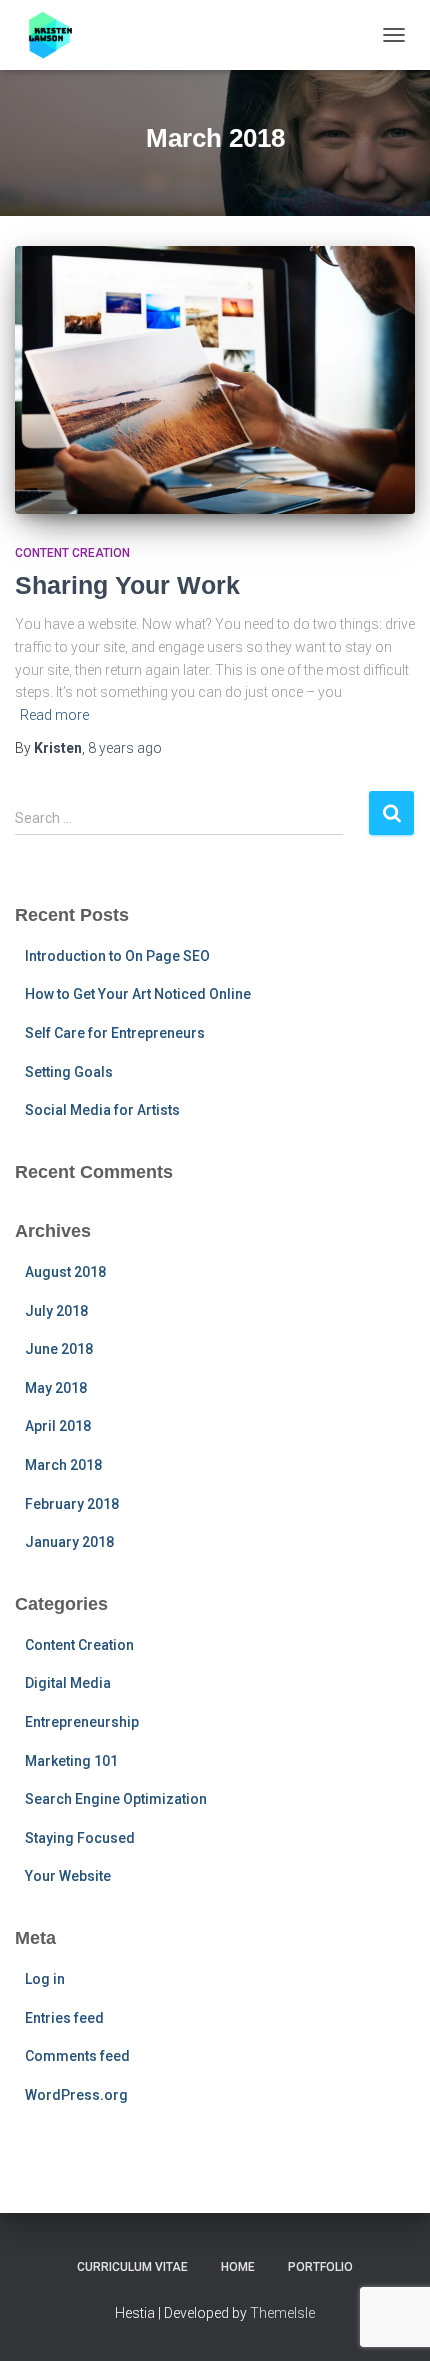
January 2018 (69, 1542)
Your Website (68, 1876)
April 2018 (58, 1426)
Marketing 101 (71, 1761)
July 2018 (56, 1311)
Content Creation (72, 553)
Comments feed (77, 2056)
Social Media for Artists (102, 1110)
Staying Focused (80, 1838)
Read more (54, 715)
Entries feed (64, 2018)
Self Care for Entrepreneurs (115, 1033)
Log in (45, 1979)
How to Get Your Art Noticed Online (138, 994)
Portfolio (320, 2267)
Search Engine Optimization (116, 1799)
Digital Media (68, 1683)
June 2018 (59, 1349)
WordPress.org (76, 2095)
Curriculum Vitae (132, 2267)
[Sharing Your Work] (215, 380)
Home (238, 2267)
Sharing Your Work (127, 585)
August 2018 (65, 1272)
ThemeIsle (282, 2313)
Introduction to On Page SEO (117, 956)
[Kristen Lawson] (60, 35)
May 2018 (56, 1388)
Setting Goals (69, 1072)
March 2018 (63, 1465)
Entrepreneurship (82, 1722)
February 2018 (72, 1504)
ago (125, 748)
